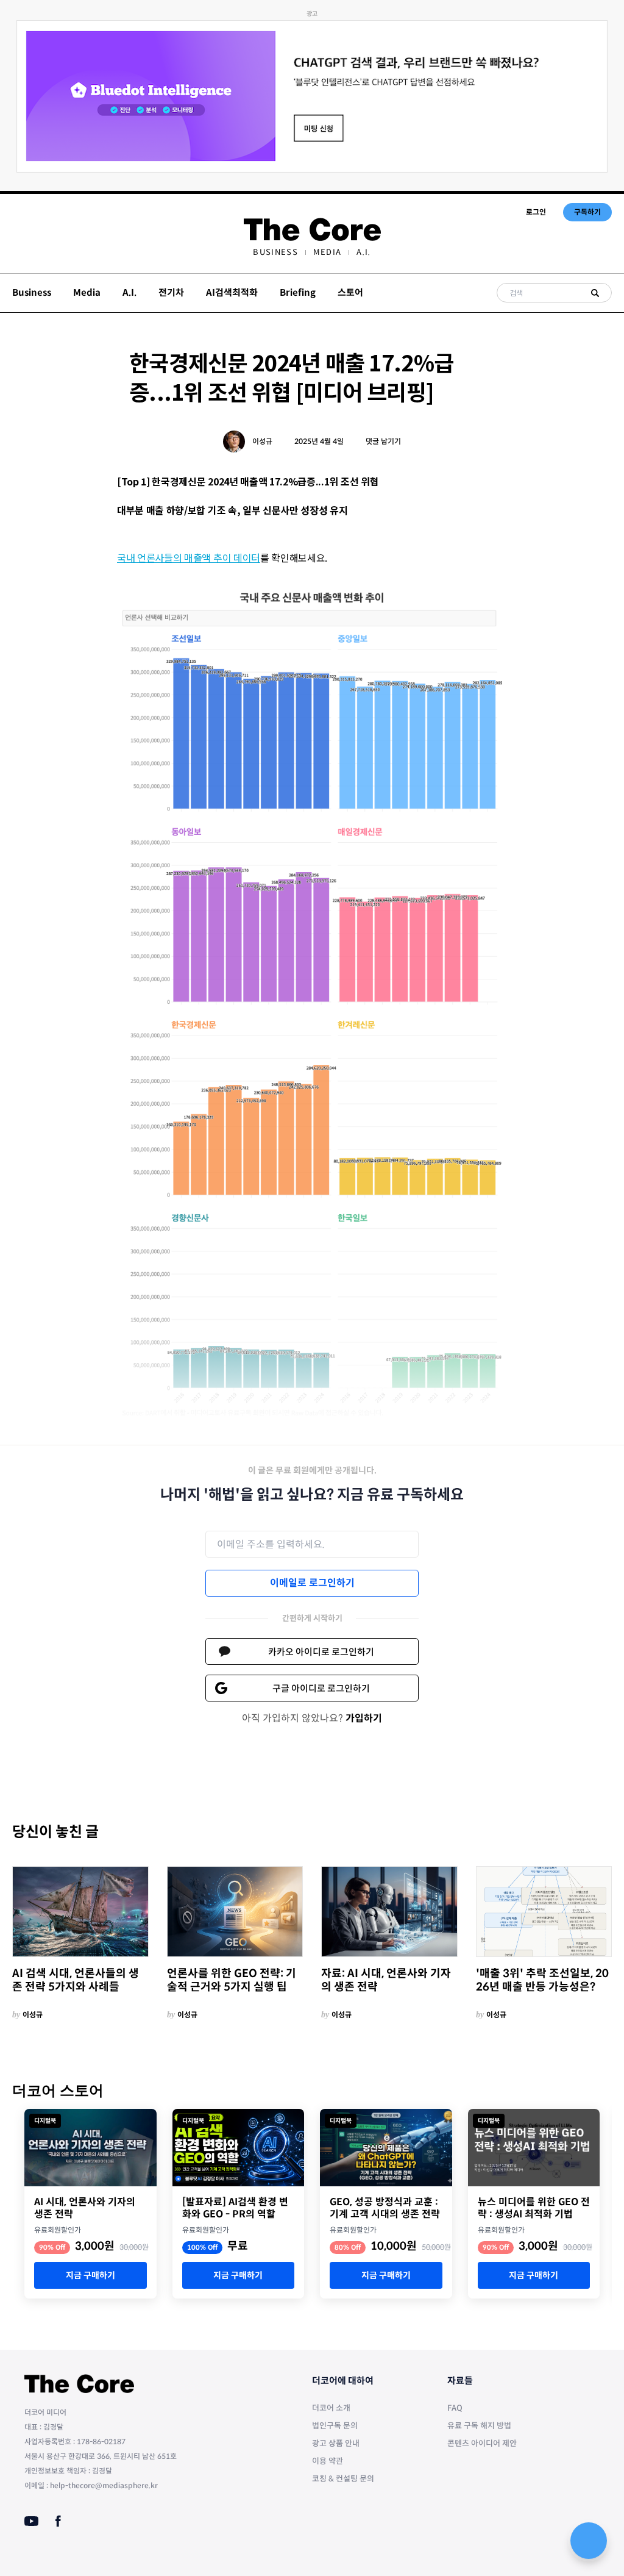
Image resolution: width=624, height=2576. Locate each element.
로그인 (536, 212)
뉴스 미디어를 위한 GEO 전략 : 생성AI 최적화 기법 (534, 2208)
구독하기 (587, 212)
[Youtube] (31, 2521)
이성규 (262, 441)
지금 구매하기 (90, 2275)
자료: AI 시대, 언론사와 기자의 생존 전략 (386, 1980)
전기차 (171, 292)
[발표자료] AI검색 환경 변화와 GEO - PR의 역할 (235, 2208)
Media (328, 252)
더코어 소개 (331, 2408)
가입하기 (364, 1718)
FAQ (455, 2408)
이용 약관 (328, 2461)
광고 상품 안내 (336, 2443)
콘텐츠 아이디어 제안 (482, 2443)
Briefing (298, 292)
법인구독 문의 (335, 2426)
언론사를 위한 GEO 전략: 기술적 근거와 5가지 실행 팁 (232, 1980)
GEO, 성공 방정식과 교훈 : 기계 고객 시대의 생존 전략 (385, 2208)
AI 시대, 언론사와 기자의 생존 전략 (85, 2208)
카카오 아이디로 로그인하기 (321, 1652)
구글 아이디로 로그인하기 (321, 1688)
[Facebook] (58, 2521)
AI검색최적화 (232, 292)
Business (275, 252)
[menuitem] (275, 252)
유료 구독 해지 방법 (479, 2426)
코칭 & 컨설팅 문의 (343, 2479)
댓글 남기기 (383, 441)
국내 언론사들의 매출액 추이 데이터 (189, 557)
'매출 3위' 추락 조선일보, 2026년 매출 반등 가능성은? (542, 1980)
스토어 (350, 292)
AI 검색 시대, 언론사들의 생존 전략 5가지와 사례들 (76, 1980)
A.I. (363, 252)
